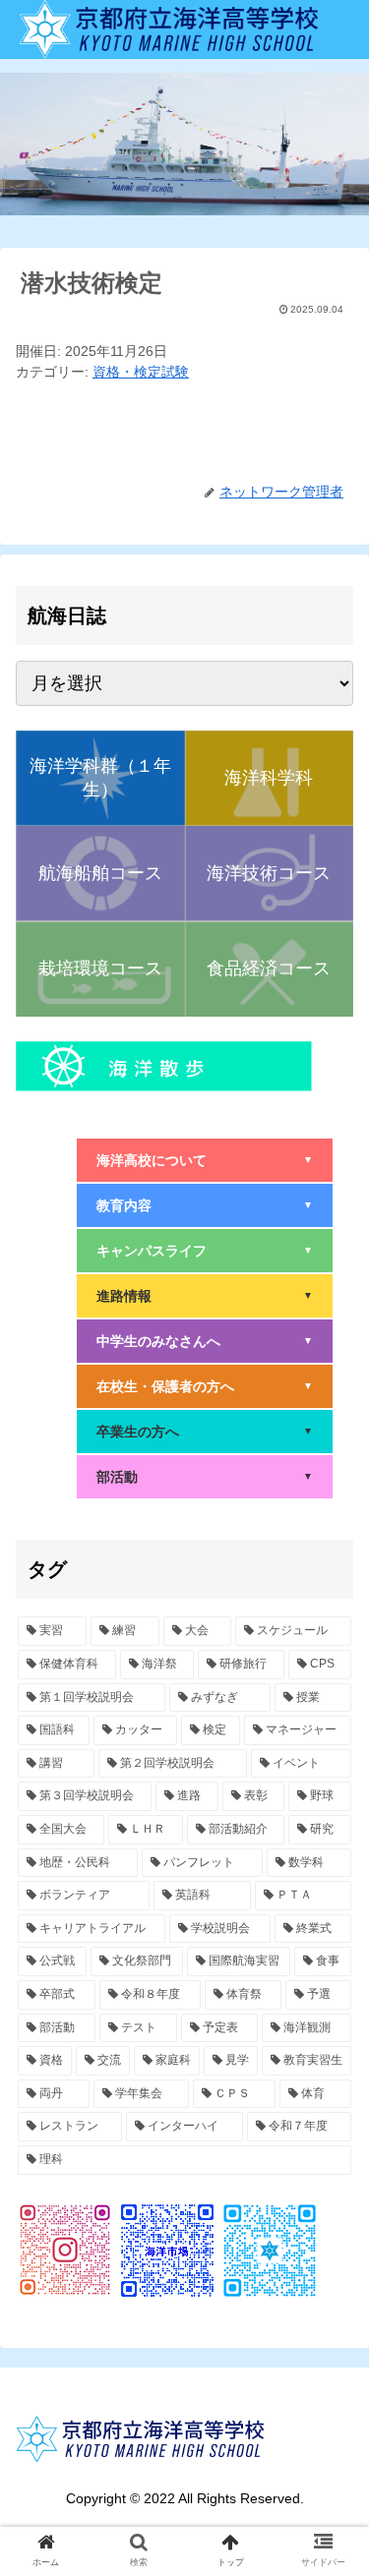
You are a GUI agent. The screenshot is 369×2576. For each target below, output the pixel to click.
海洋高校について (205, 1160)
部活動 (205, 1477)
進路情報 (205, 1296)
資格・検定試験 (141, 372)
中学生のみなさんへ (205, 1341)
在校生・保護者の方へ (205, 1386)
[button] (330, 1945)
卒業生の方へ (205, 1432)
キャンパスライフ (205, 1251)
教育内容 (205, 1205)
